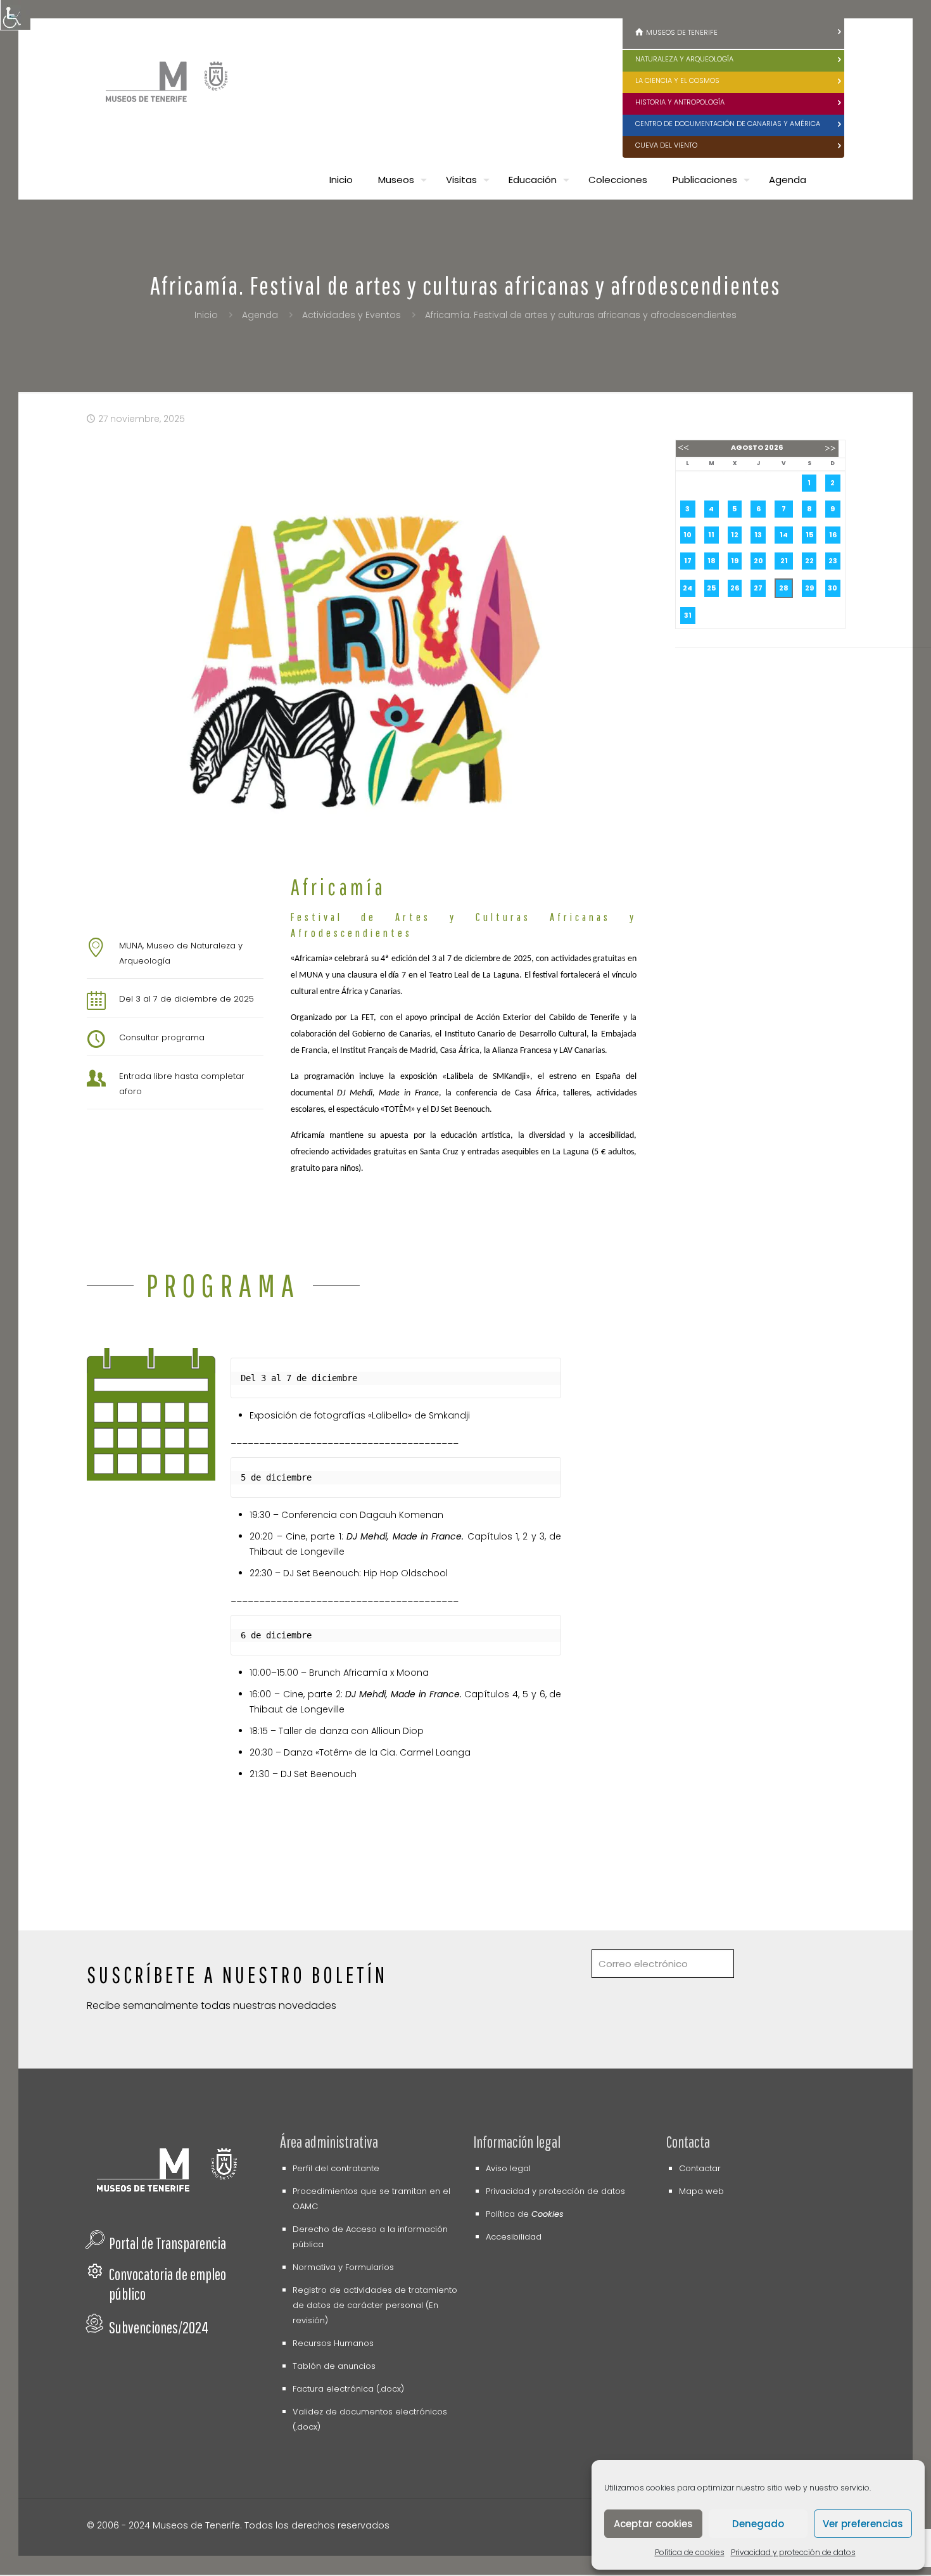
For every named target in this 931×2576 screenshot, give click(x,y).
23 (833, 561)
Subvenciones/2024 (159, 2327)
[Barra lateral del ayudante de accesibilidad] (15, 15)
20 (758, 561)
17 (688, 561)
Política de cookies (690, 2552)
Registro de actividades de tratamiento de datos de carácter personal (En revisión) (375, 2305)
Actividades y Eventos (351, 315)
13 (758, 535)
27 (758, 588)
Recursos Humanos (333, 2343)
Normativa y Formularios (343, 2267)
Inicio (206, 315)
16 (833, 535)
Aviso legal (508, 2168)
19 (735, 561)
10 (687, 535)
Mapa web (701, 2191)
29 (809, 588)
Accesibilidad (514, 2237)
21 (784, 561)
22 (809, 561)
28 (784, 588)
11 (711, 535)
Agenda (260, 315)
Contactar (700, 2168)
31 (688, 615)
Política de (525, 2214)
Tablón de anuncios (334, 2366)
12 (735, 535)
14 (784, 535)
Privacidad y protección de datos (793, 2552)
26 (735, 588)
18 (712, 561)
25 (711, 588)
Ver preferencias (863, 2524)
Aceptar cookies (653, 2524)
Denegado (758, 2524)
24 (687, 588)
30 (833, 588)
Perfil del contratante (336, 2168)
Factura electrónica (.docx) (348, 2389)
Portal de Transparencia (168, 2243)
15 (809, 535)
